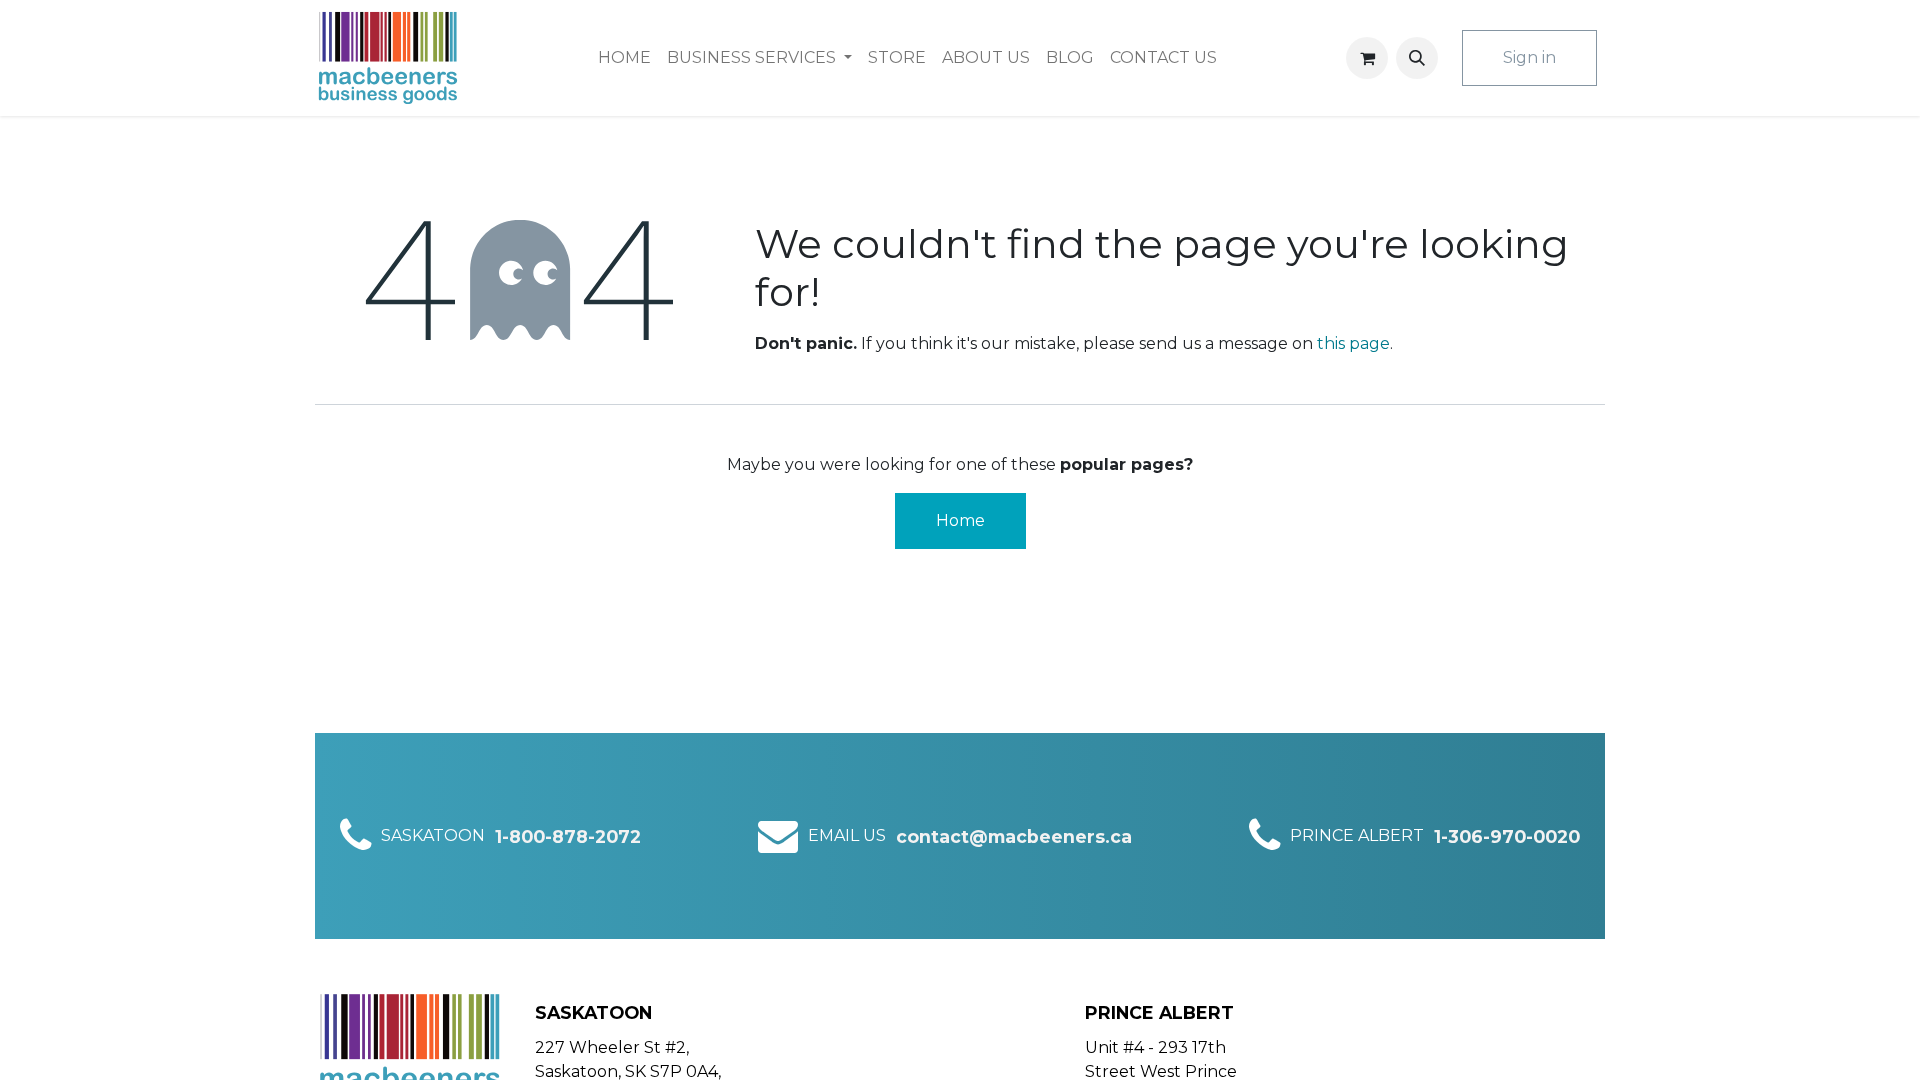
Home (960, 520)
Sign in (1529, 57)
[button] (1417, 58)
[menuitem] (624, 58)
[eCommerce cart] (1367, 58)
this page (1353, 343)
